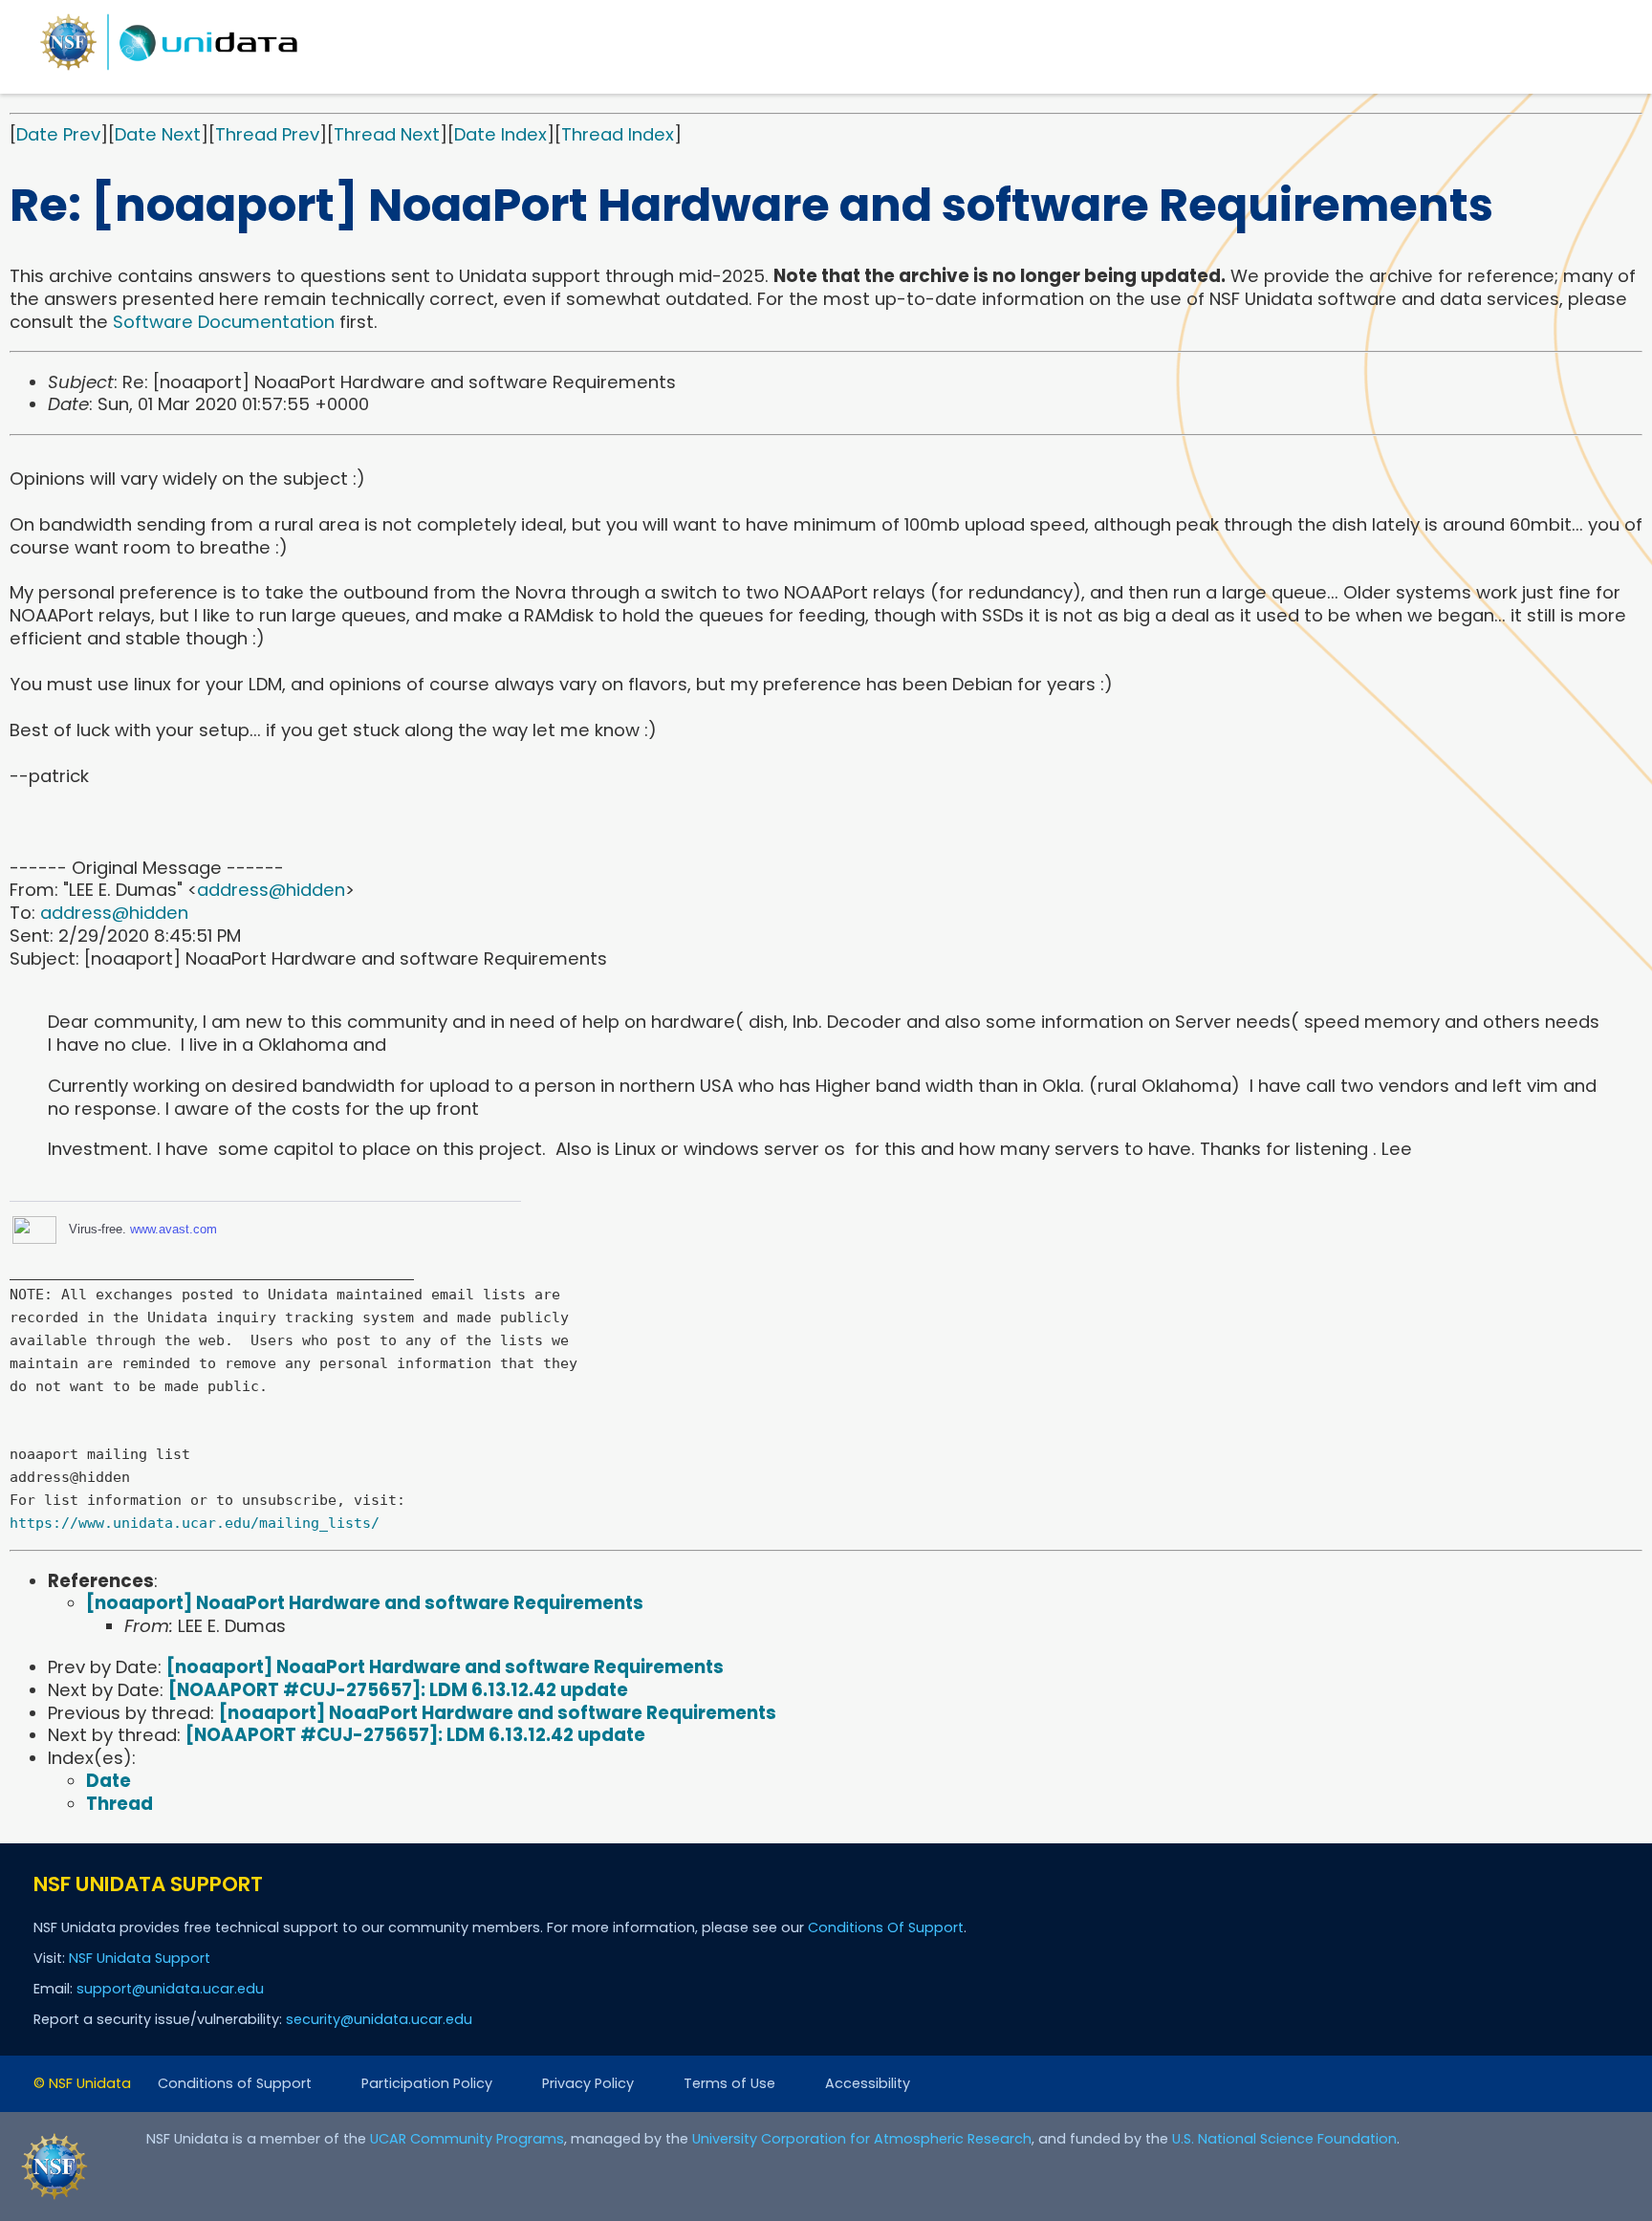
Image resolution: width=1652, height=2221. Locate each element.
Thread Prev (267, 134)
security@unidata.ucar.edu (379, 2019)
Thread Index (618, 134)
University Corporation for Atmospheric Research (862, 2139)
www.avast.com (174, 1229)
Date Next (158, 134)
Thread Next (387, 134)
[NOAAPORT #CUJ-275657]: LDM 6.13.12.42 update (398, 1690)
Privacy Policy (588, 2083)
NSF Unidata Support (140, 1958)
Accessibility (868, 2083)
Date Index (500, 134)
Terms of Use (729, 2083)
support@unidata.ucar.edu (170, 1989)
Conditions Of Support (886, 1927)
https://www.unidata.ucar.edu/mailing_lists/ (195, 1523)
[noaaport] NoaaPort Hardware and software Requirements (365, 1603)
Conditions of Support (235, 2083)
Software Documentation (224, 322)
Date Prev (58, 134)
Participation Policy (427, 2083)
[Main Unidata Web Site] (169, 69)
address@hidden (271, 890)
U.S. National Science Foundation (1284, 2139)
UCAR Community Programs (467, 2139)
